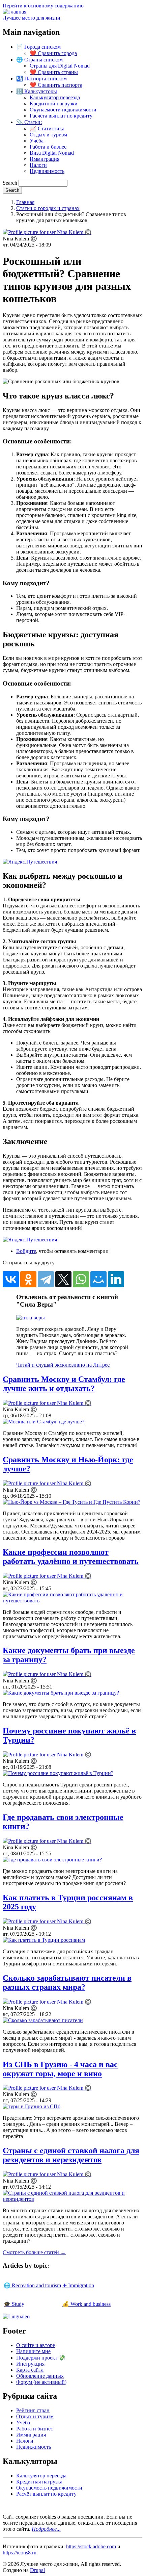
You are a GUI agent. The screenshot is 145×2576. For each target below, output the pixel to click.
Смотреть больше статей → (34, 2252)
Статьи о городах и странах (48, 208)
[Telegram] (46, 1279)
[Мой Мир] (98, 1279)
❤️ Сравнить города (53, 53)
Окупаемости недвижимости (63, 110)
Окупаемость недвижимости (49, 2488)
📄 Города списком (38, 47)
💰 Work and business (86, 2304)
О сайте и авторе (36, 2345)
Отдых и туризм (48, 135)
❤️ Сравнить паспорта (56, 85)
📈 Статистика (47, 128)
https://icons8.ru (20, 2553)
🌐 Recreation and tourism (32, 2285)
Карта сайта (30, 2370)
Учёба (37, 141)
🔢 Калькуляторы (37, 91)
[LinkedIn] (116, 1279)
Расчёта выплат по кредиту (61, 116)
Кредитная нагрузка (39, 2482)
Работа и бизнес (48, 147)
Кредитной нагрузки (54, 104)
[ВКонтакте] (11, 1279)
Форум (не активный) (41, 2382)
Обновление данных (40, 2376)
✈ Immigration (78, 2285)
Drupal (37, 2570)
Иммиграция (45, 159)
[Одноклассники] (28, 1279)
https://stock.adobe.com (91, 2546)
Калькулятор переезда (55, 97)
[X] (63, 1279)
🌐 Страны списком (39, 60)
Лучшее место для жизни (32, 18)
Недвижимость (47, 171)
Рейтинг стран (33, 2410)
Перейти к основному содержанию (43, 6)
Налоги (38, 165)
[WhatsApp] (81, 1279)
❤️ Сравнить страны (54, 72)
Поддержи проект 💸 (41, 2358)
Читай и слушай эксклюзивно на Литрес (63, 1365)
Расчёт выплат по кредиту (46, 2494)
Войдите (26, 1251)
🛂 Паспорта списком (41, 79)
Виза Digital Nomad (52, 153)
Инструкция (30, 2364)
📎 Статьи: (29, 122)
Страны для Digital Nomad (60, 66)
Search (10, 183)
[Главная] (14, 12)
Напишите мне (33, 2351)
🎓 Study (14, 2304)
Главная (25, 202)
